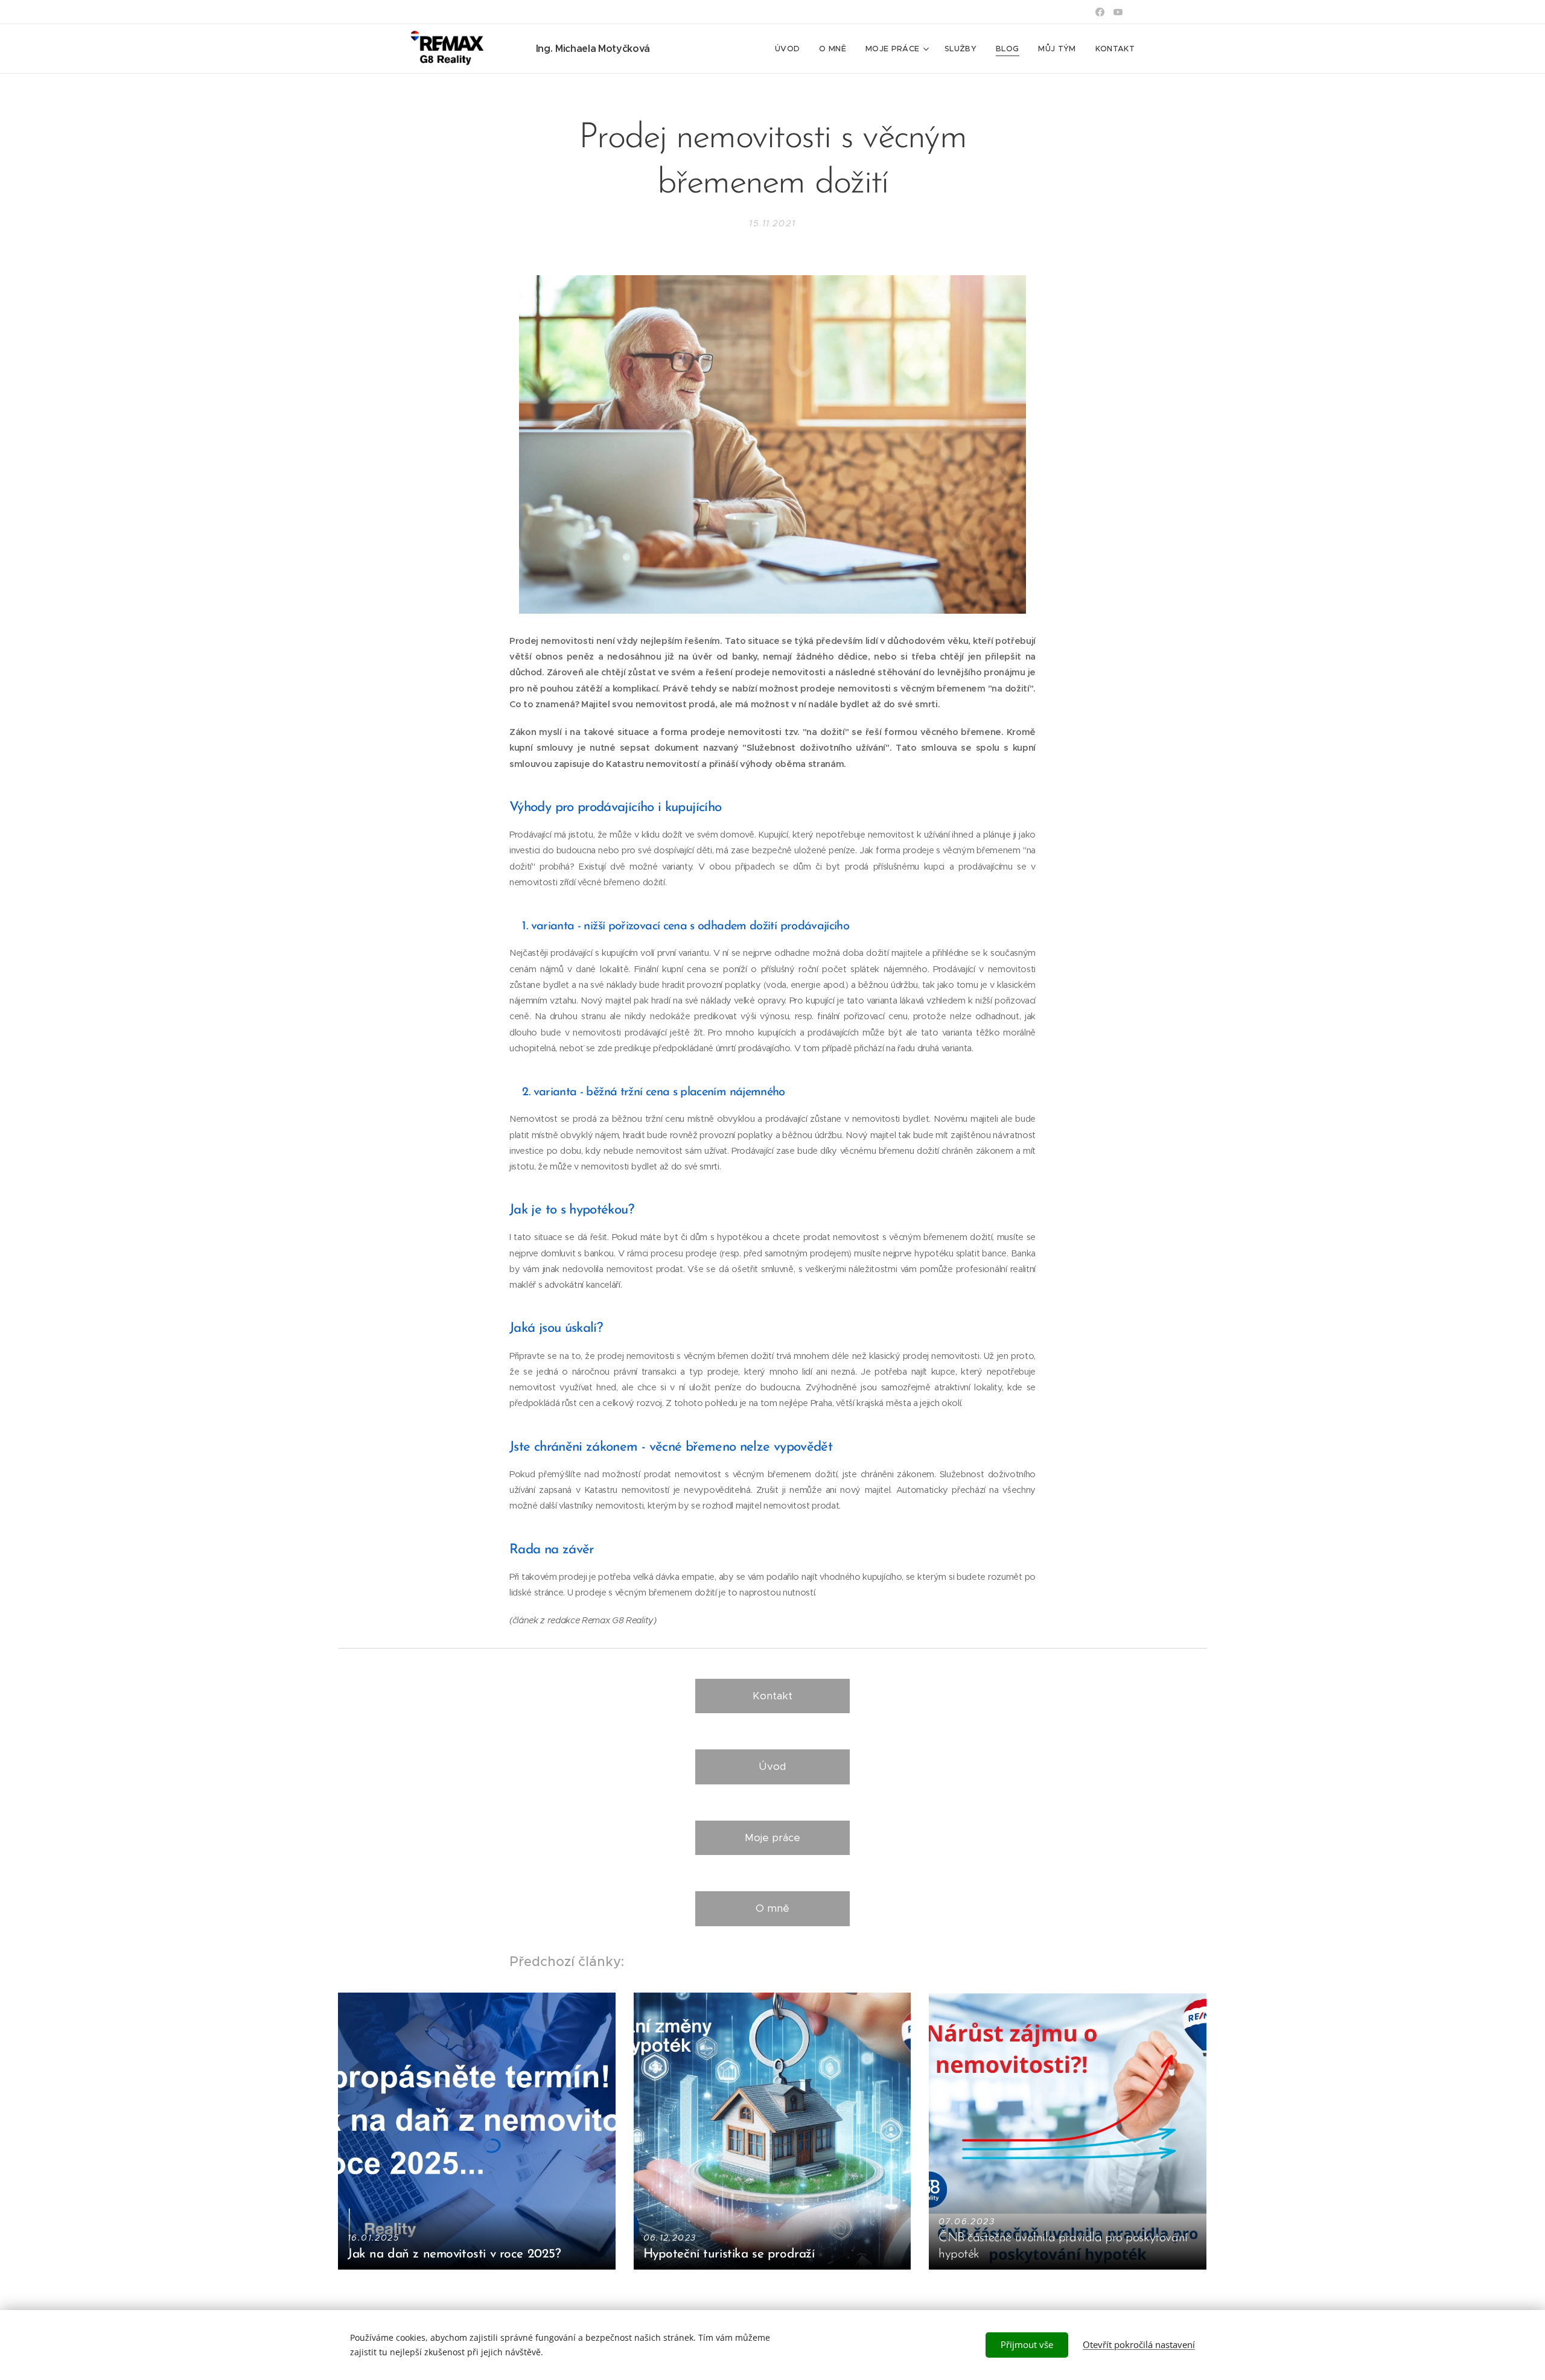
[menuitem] (791, 49)
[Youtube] (1118, 12)
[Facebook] (1100, 12)
